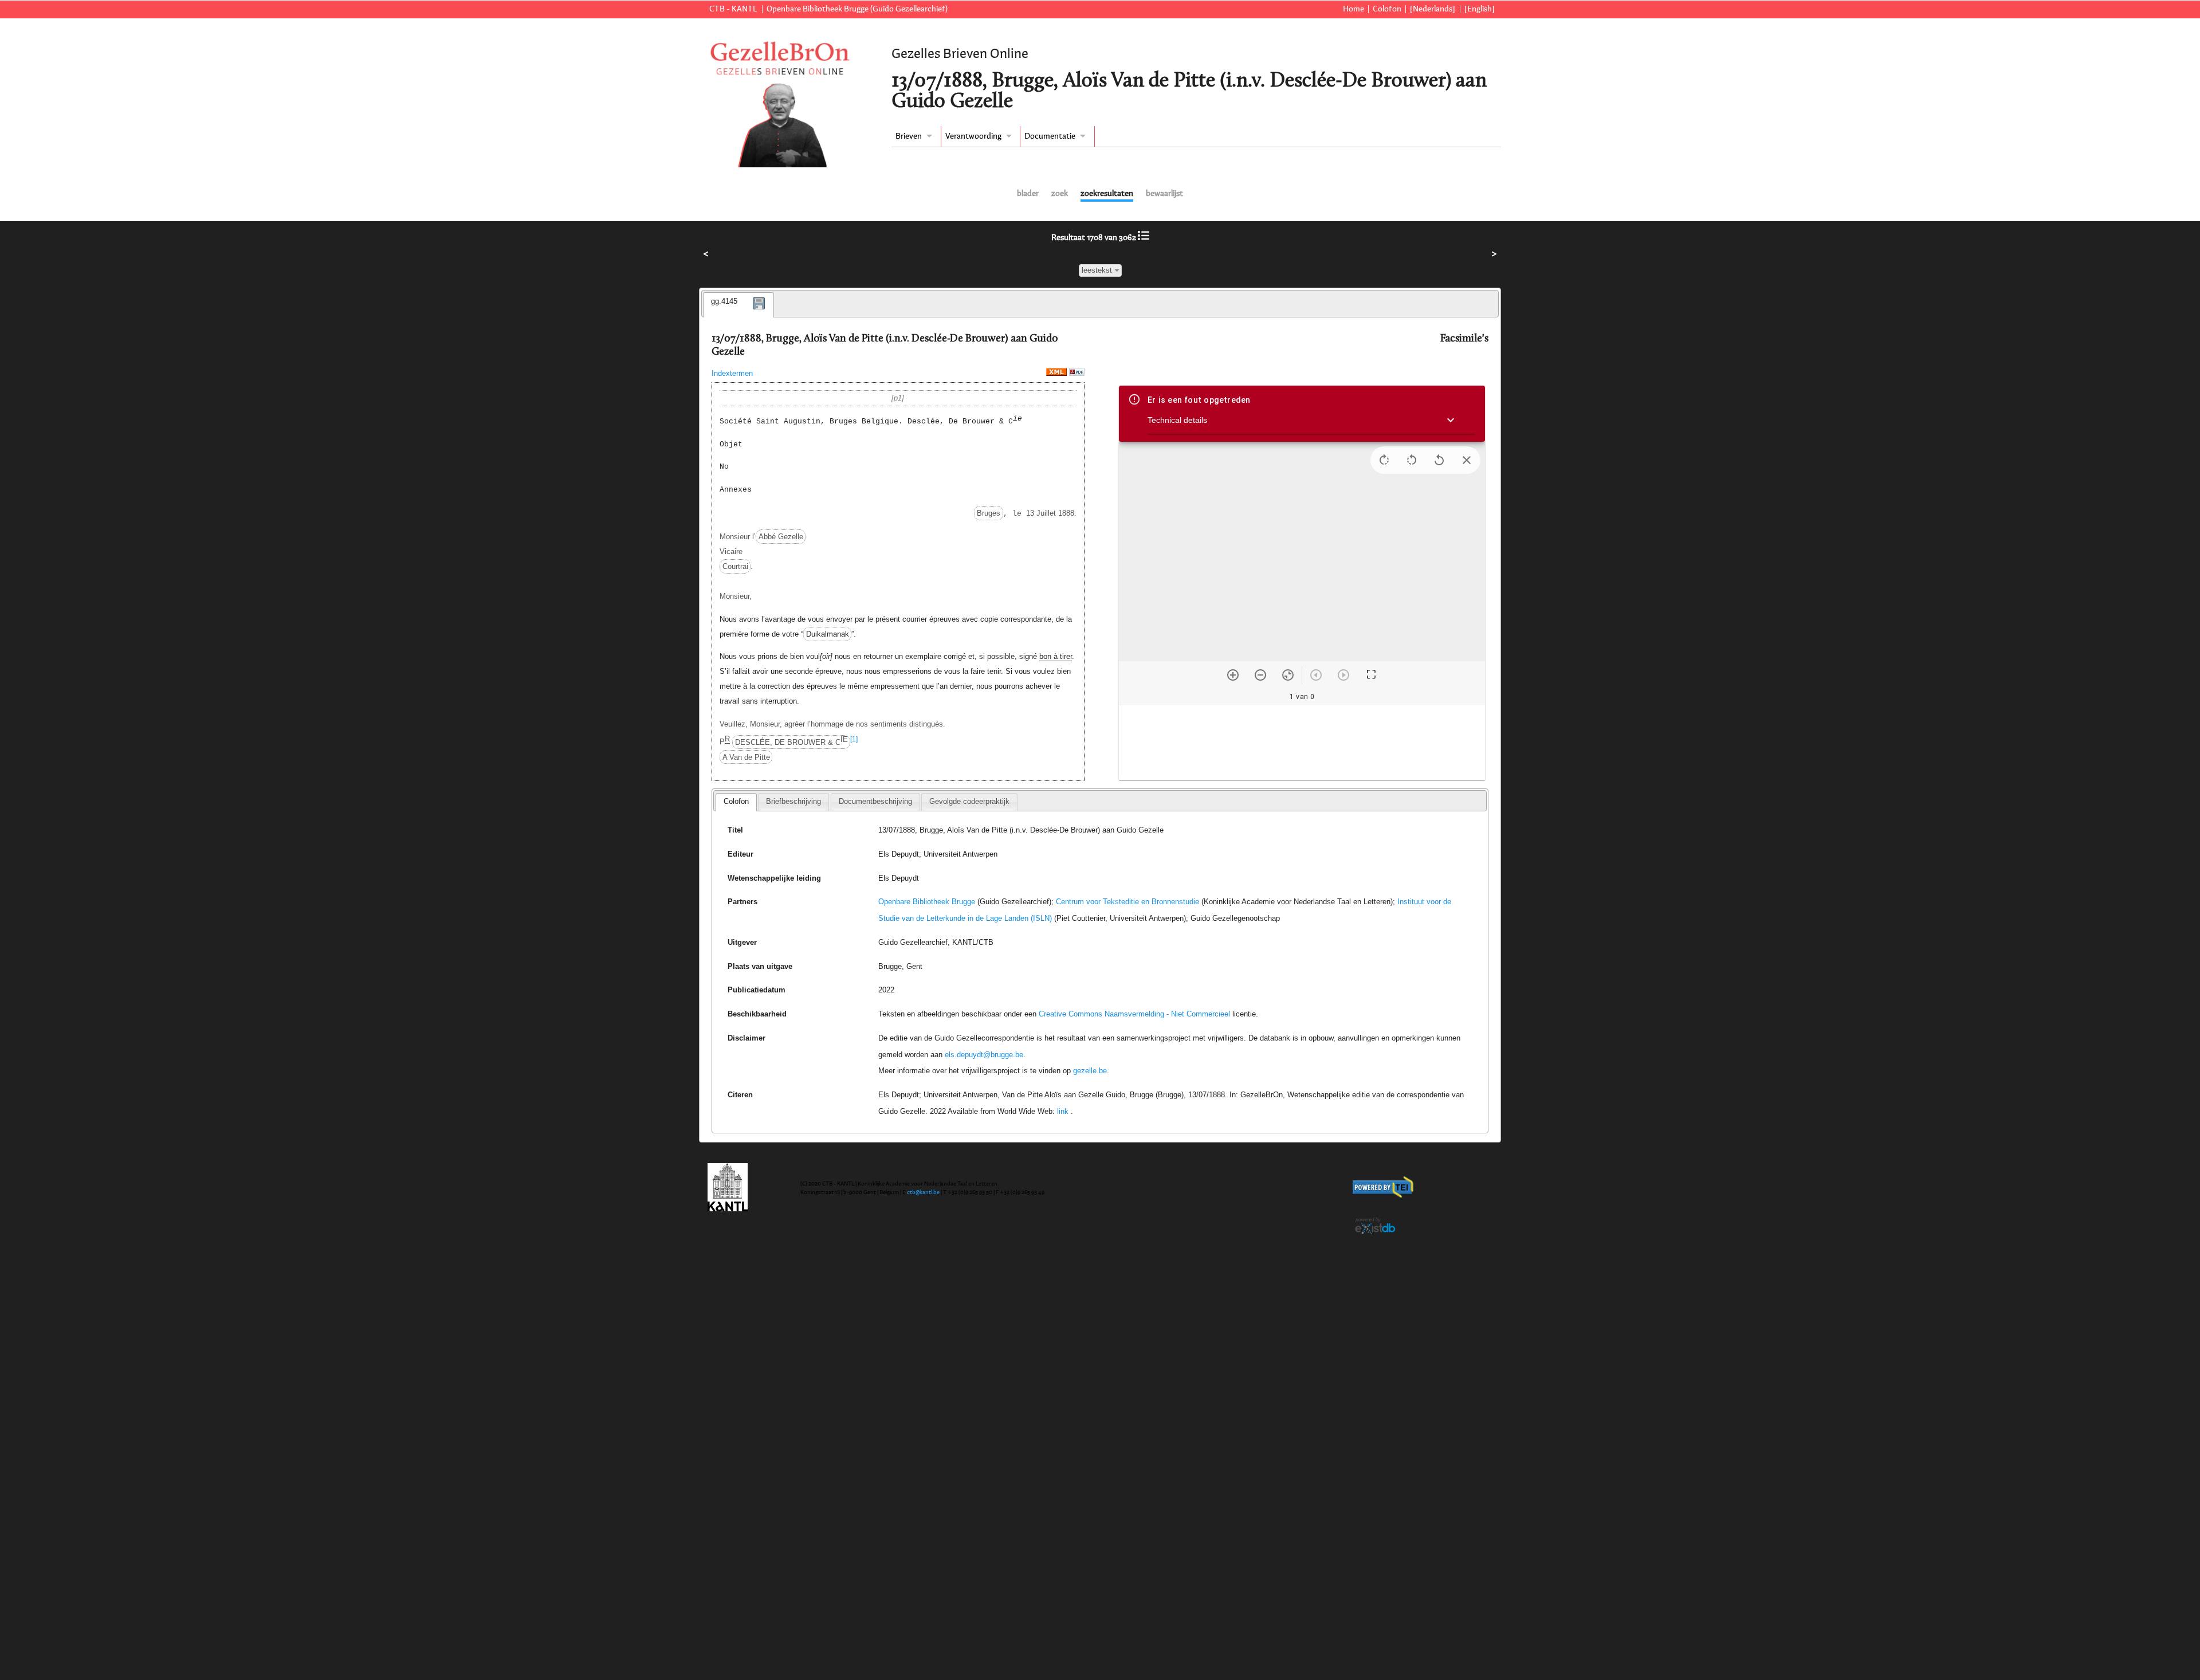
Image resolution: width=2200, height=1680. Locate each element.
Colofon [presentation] (736, 801)
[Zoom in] (1233, 675)
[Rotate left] (1412, 460)
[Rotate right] (1384, 460)
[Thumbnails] (1302, 743)
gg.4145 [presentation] (724, 301)
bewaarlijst (1164, 194)
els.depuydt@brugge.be (984, 1055)
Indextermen (732, 373)
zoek (1060, 194)
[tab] (738, 305)
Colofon (1387, 9)
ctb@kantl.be (923, 1192)
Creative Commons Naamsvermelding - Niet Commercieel (1134, 1014)
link (1063, 1111)
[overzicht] (1144, 238)
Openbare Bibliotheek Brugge (927, 902)
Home (1354, 9)
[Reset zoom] (1288, 675)
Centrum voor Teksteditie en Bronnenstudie (1127, 902)
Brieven (909, 136)
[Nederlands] (1433, 9)
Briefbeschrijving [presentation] (793, 801)
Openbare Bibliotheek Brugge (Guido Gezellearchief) (857, 9)
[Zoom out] (1260, 675)
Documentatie (1050, 136)
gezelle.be (1090, 1071)
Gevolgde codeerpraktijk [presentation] (969, 801)
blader (1028, 194)
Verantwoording (973, 136)
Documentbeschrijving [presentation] (875, 801)
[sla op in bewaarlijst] (759, 311)
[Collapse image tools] (1467, 460)
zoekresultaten (1107, 194)
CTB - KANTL (733, 9)
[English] (1480, 9)
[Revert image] (1439, 460)
